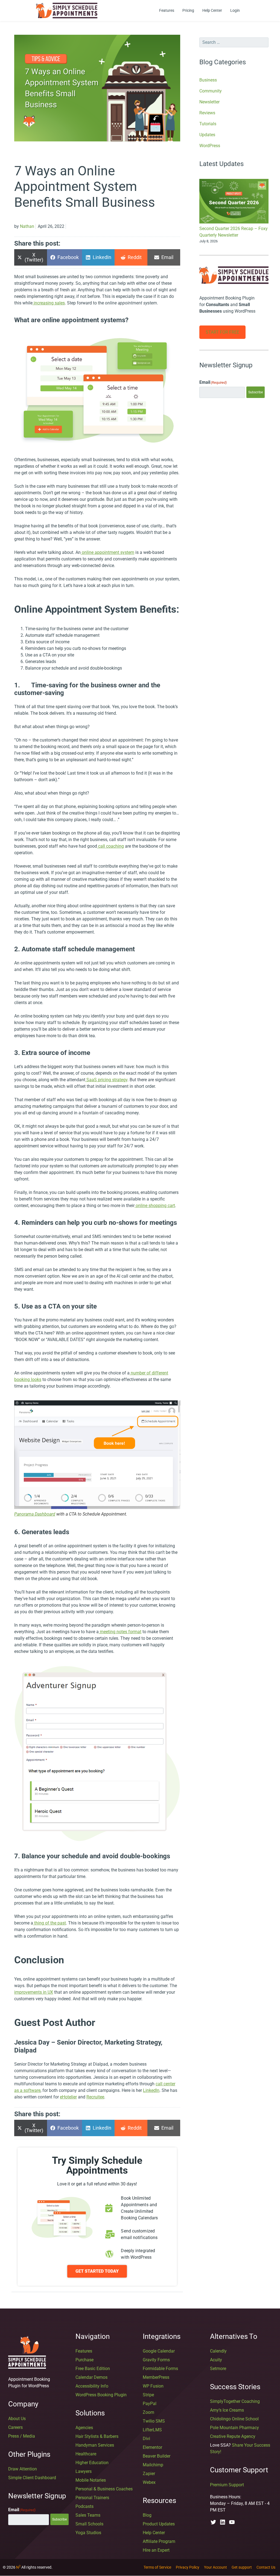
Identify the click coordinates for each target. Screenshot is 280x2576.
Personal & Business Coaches (104, 2489)
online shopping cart (155, 1206)
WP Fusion (153, 2386)
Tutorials (208, 124)
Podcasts (84, 2506)
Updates (207, 135)
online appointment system (107, 552)
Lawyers (84, 2471)
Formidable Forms (160, 2369)
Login (235, 10)
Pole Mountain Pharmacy (234, 2428)
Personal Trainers (92, 2498)
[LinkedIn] (223, 2522)
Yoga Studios (88, 2533)
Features (167, 10)
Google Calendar (159, 2351)
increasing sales (49, 303)
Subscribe (256, 392)
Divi (146, 2439)
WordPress (210, 146)
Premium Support (227, 2485)
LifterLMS (152, 2430)
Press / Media (22, 2436)
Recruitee (95, 2097)
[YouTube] (232, 2522)
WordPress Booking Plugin (101, 2395)
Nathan (27, 226)
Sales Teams (88, 2515)
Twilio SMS (154, 2421)
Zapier (149, 2474)
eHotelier (68, 2097)
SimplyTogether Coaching (235, 2401)
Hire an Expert (156, 2550)
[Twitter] (213, 2522)
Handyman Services (95, 2445)
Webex (149, 2482)
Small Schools (89, 2524)
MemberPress (156, 2377)
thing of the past (49, 1923)
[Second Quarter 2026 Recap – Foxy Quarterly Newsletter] (234, 202)
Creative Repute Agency (233, 2436)
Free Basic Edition (93, 2369)
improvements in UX (34, 1992)
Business (208, 80)
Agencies (84, 2428)
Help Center (212, 10)
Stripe (148, 2395)
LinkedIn (151, 2090)
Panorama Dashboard (35, 1514)
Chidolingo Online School (234, 2419)
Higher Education (92, 2463)
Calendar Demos (91, 2377)
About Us (17, 2419)
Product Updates (159, 2524)
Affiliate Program (159, 2541)
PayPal (150, 2404)
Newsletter (209, 102)
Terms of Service (157, 2567)
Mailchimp (153, 2465)
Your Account (215, 2567)
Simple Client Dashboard (32, 2478)
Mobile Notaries (91, 2480)
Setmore (218, 2369)
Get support (242, 2567)
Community (211, 91)
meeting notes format (120, 1632)
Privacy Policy (188, 2567)
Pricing (188, 10)
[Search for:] (234, 42)
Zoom (148, 2412)
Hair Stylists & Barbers (97, 2436)
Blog (147, 2515)
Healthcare (86, 2454)
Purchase (84, 2360)
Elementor (152, 2447)
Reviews (207, 113)
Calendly (218, 2351)
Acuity (216, 2360)
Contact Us (266, 2567)
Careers (15, 2427)
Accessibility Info (92, 2386)
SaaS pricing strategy (106, 1080)
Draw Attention (23, 2469)
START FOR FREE (222, 332)
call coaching (110, 846)
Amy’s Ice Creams (227, 2410)
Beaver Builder (157, 2456)
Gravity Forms (156, 2360)
